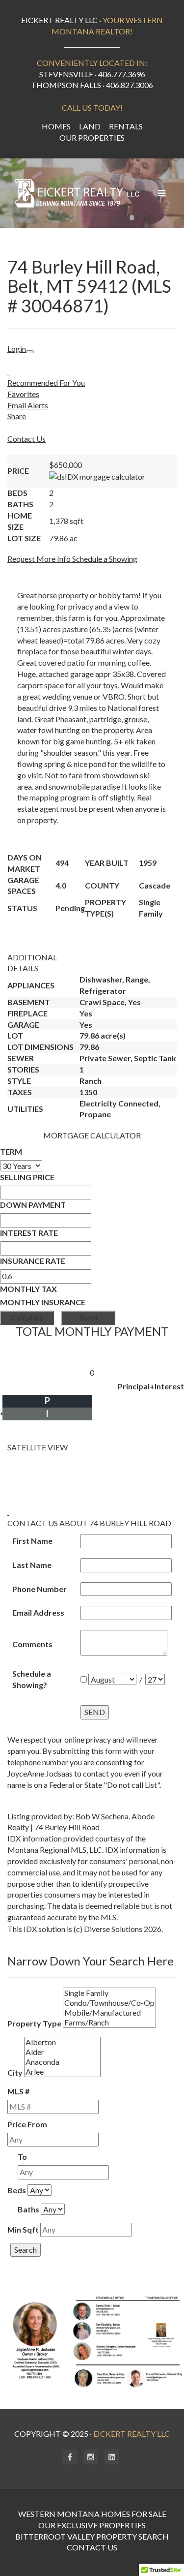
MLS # (18, 2091)
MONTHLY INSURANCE (43, 1302)
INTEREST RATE (29, 1233)
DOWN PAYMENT (33, 1205)
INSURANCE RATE (33, 1261)
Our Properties (92, 138)
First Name (32, 1541)
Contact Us (26, 439)
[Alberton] (62, 2042)
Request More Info (40, 559)
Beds (17, 2190)
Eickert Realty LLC (131, 2434)
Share (17, 416)
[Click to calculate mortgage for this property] (97, 477)
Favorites (23, 394)
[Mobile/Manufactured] (109, 2013)
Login (17, 349)
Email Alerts (28, 405)
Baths (28, 2209)
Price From (27, 2124)
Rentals (126, 126)
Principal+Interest (151, 1386)
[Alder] (62, 2052)
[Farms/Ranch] (109, 2023)
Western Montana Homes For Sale (92, 2514)
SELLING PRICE (27, 1177)
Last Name (32, 1565)
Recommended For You (46, 383)
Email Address (38, 1612)
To (22, 2157)
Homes (56, 126)
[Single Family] (109, 1993)
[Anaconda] (62, 2062)
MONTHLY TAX (28, 1289)
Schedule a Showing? (32, 1679)
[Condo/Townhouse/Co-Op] (109, 2003)
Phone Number (39, 1589)
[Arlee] (62, 2072)
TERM (11, 1151)
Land (90, 126)
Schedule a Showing (105, 559)
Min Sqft (23, 2229)
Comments (32, 1644)
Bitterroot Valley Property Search (92, 2536)
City (15, 2072)
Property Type (34, 2023)
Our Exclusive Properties (92, 2525)
